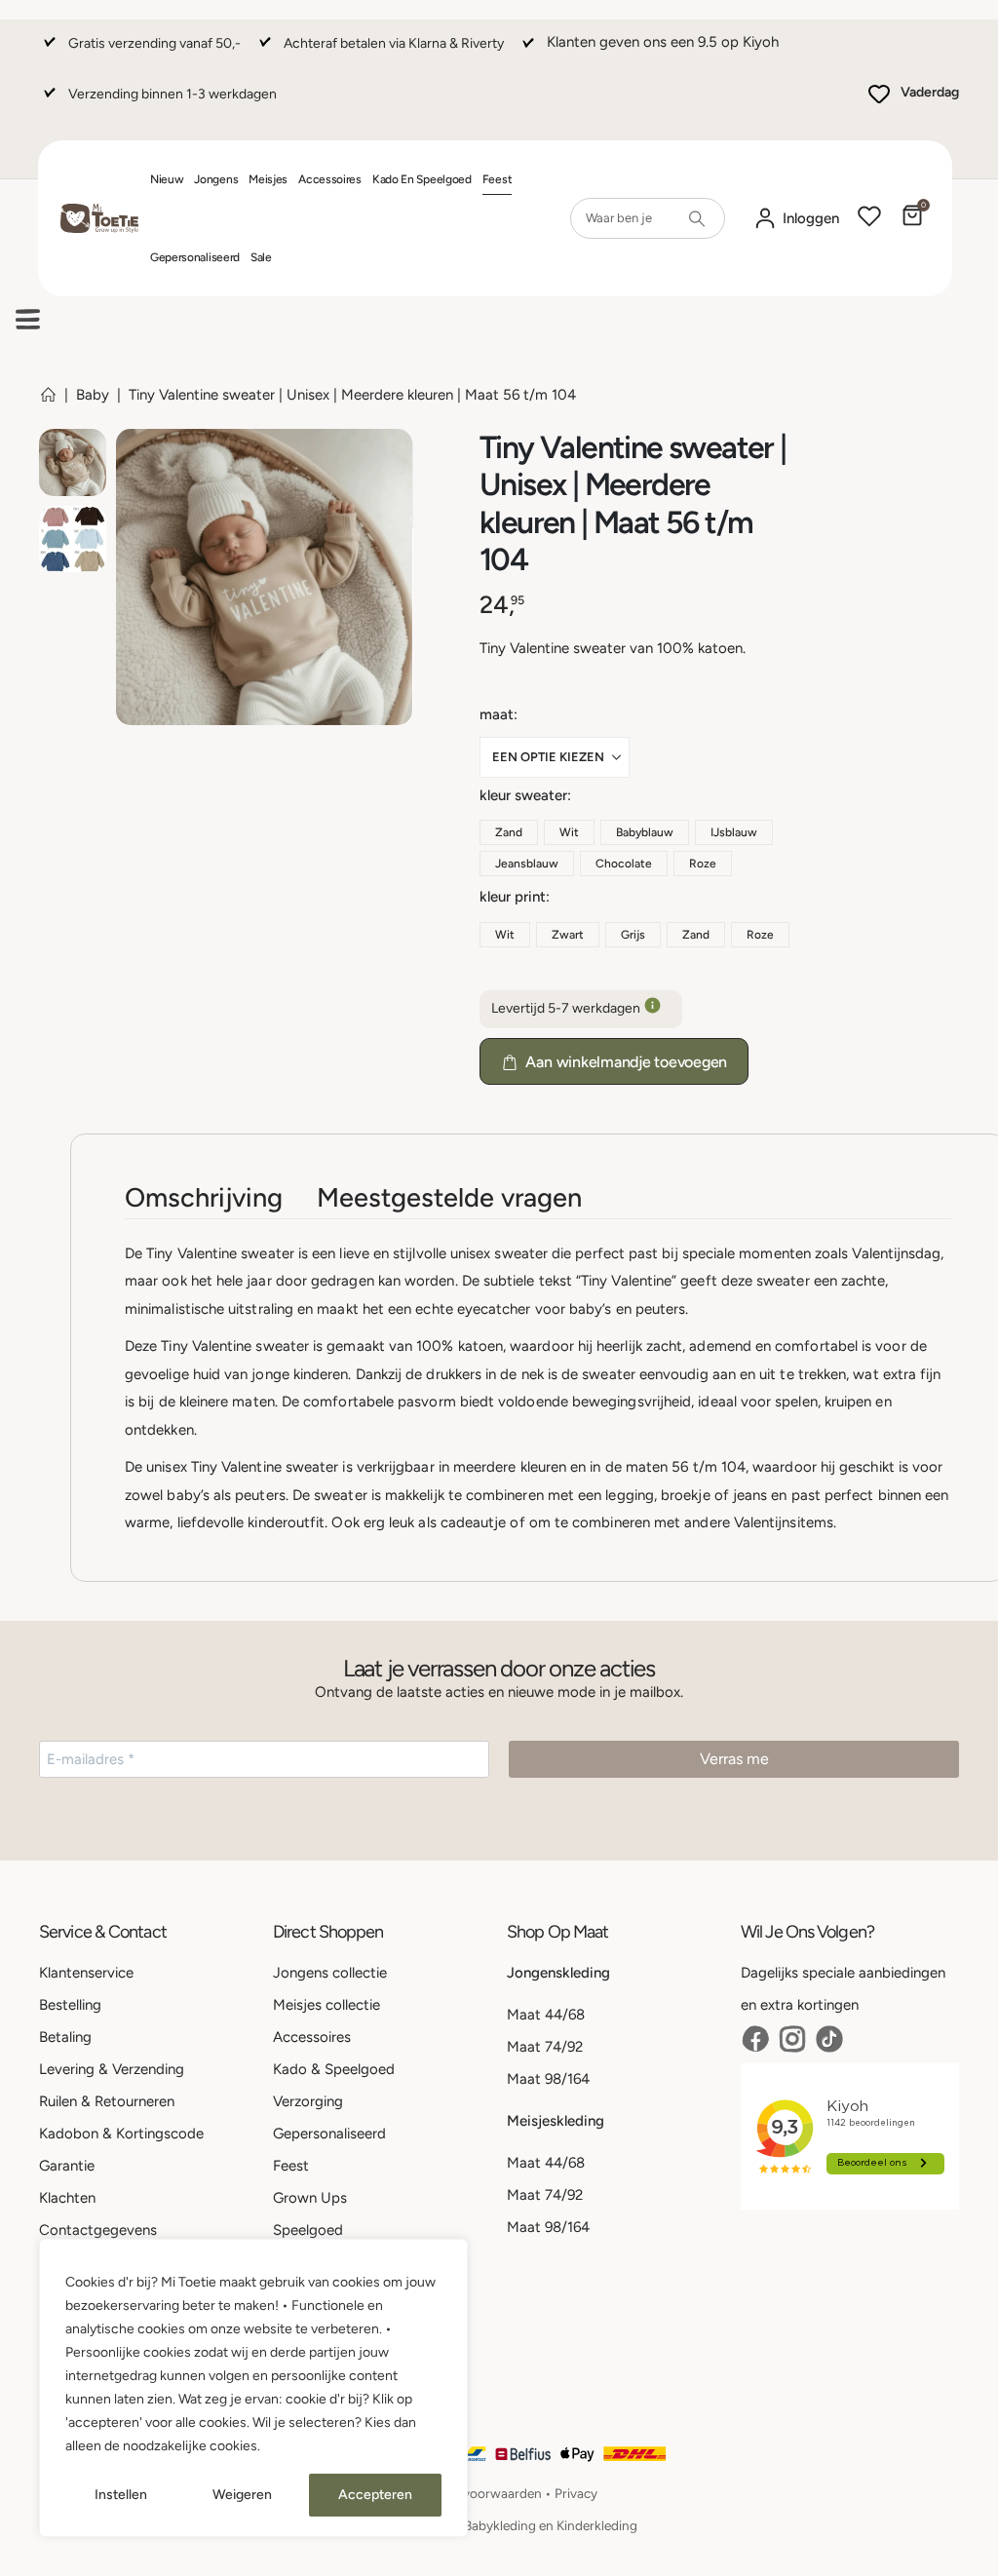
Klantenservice (86, 1973)
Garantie (67, 2166)
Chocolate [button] (624, 864)
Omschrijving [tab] (204, 1197)
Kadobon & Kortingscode (121, 2134)
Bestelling (70, 2005)
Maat (497, 714)
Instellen (121, 2495)
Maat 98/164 (548, 2079)
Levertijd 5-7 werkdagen (567, 1008)
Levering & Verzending (112, 2069)
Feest (498, 179)
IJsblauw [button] (734, 832)
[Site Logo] (99, 219)
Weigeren (242, 2495)
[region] (253, 2388)
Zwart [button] (568, 935)
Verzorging (308, 2101)
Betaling (65, 2037)
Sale (261, 257)
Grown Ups (310, 2198)
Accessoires (330, 179)
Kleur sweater (523, 795)
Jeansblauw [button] (527, 864)
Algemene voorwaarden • (478, 2493)
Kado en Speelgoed (422, 179)
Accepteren (375, 2495)
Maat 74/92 (545, 2047)
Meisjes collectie (326, 2005)
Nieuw (167, 179)
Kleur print (513, 897)
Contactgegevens (98, 2230)
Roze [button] (703, 864)
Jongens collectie (330, 1973)
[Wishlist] (869, 218)
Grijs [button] (633, 935)
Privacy (576, 2493)
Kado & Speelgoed (334, 2069)
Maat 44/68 (546, 2015)
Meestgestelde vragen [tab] (449, 1197)
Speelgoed (308, 2230)
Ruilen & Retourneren (107, 2101)
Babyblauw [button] (645, 832)
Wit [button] (569, 832)
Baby (93, 395)
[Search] (697, 218)
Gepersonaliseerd (195, 257)
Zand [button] (509, 832)
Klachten (67, 2198)
